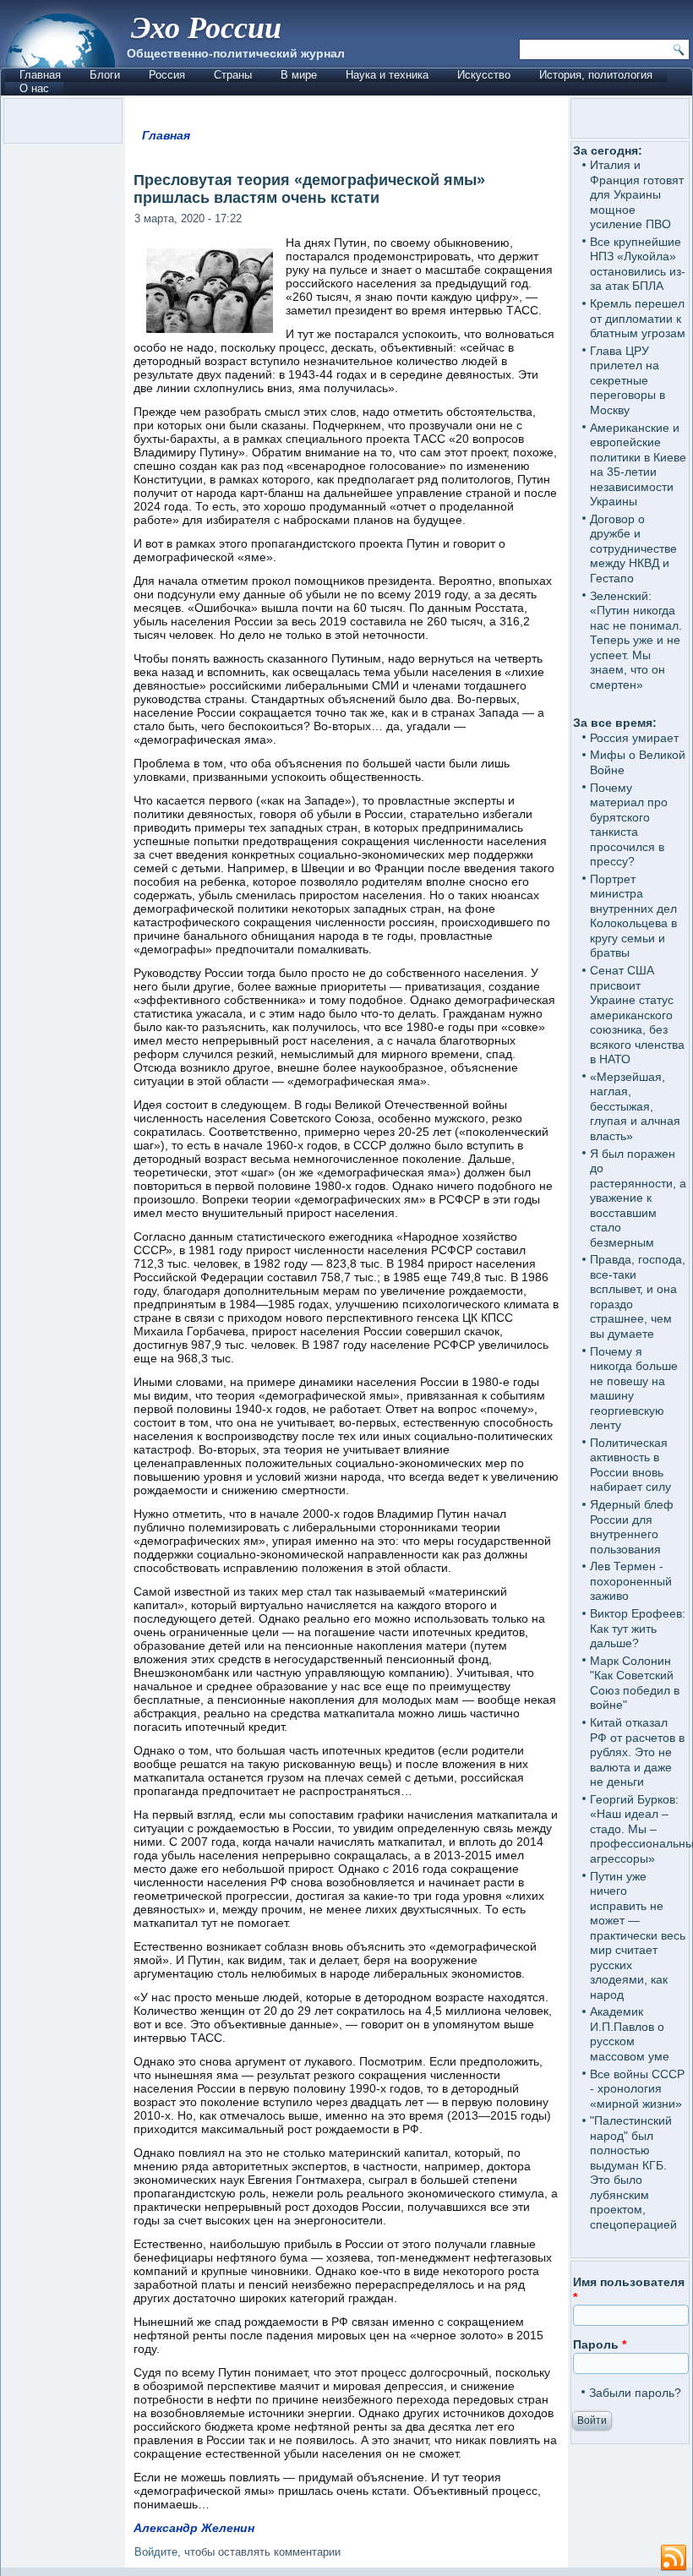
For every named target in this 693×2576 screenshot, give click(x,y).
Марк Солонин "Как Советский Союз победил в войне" (635, 1683)
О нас (34, 88)
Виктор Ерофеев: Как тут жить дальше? (638, 1628)
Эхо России (206, 27)
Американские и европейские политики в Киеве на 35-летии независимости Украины (638, 465)
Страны (233, 75)
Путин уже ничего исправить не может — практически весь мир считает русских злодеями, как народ (638, 1935)
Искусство (484, 75)
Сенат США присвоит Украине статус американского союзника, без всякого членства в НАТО (637, 1015)
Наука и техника (387, 75)
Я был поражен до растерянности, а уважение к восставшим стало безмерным (638, 1198)
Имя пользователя (629, 2289)
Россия (167, 75)
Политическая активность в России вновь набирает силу (630, 1465)
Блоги (105, 75)
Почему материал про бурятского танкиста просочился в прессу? (629, 825)
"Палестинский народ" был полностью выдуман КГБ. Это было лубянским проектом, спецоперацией (633, 2172)
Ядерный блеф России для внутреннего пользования (632, 1527)
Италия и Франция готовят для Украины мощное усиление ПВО (637, 194)
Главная (40, 75)
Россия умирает (634, 738)
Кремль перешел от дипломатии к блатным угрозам (638, 318)
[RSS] (674, 2558)
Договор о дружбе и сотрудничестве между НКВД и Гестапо (633, 548)
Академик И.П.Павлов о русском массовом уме (630, 2034)
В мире (299, 75)
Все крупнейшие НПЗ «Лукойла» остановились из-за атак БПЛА (638, 264)
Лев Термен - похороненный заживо (631, 1581)
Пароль (600, 2344)
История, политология (596, 75)
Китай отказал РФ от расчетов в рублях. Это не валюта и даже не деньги (637, 1752)
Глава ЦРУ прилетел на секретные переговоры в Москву (628, 380)
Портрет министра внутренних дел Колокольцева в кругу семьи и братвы (633, 916)
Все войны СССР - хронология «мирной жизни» (637, 2089)
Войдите (156, 2552)
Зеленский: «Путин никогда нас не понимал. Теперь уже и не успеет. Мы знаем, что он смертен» (636, 640)
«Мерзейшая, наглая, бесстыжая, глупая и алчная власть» (635, 1106)
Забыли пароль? (635, 2393)
